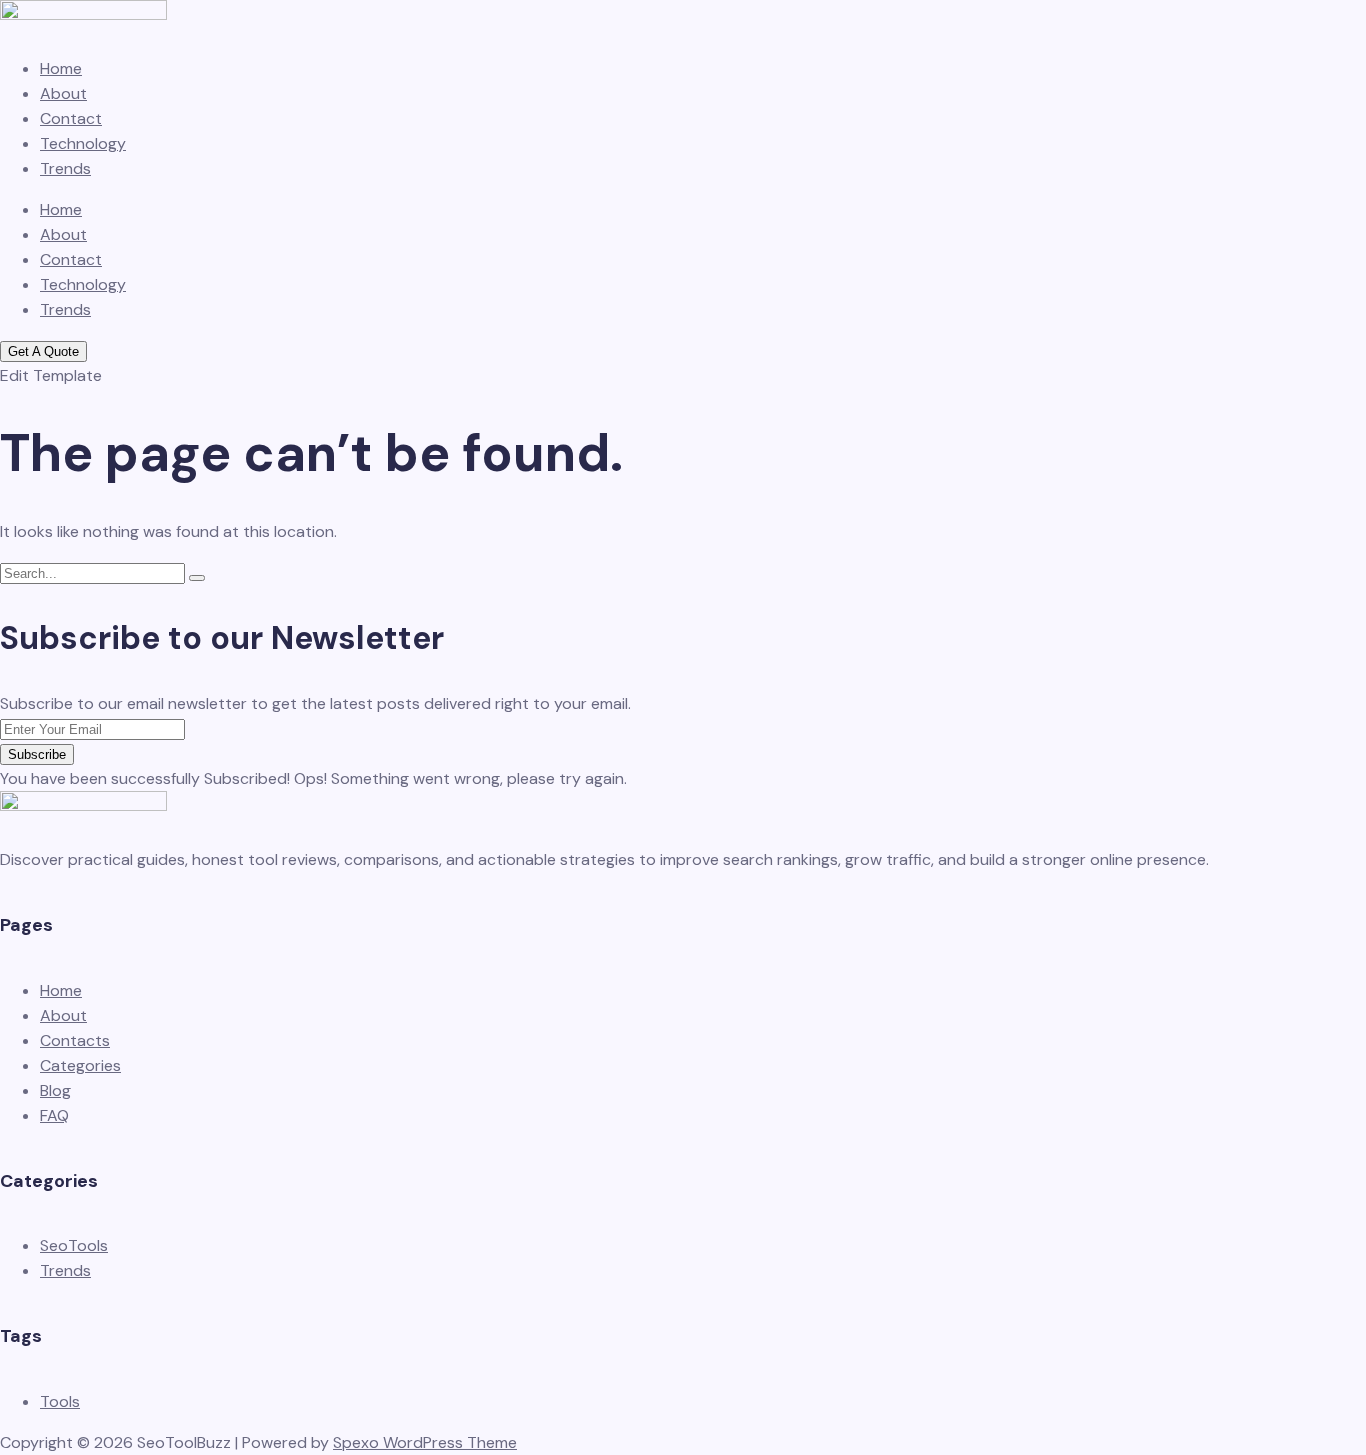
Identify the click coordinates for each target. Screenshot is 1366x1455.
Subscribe (37, 754)
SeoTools (74, 1245)
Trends (65, 168)
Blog (55, 1090)
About (63, 93)
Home (61, 68)
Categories (80, 1065)
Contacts (75, 1040)
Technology (83, 143)
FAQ (54, 1115)
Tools (60, 1401)
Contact (71, 118)
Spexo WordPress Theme (425, 1442)
